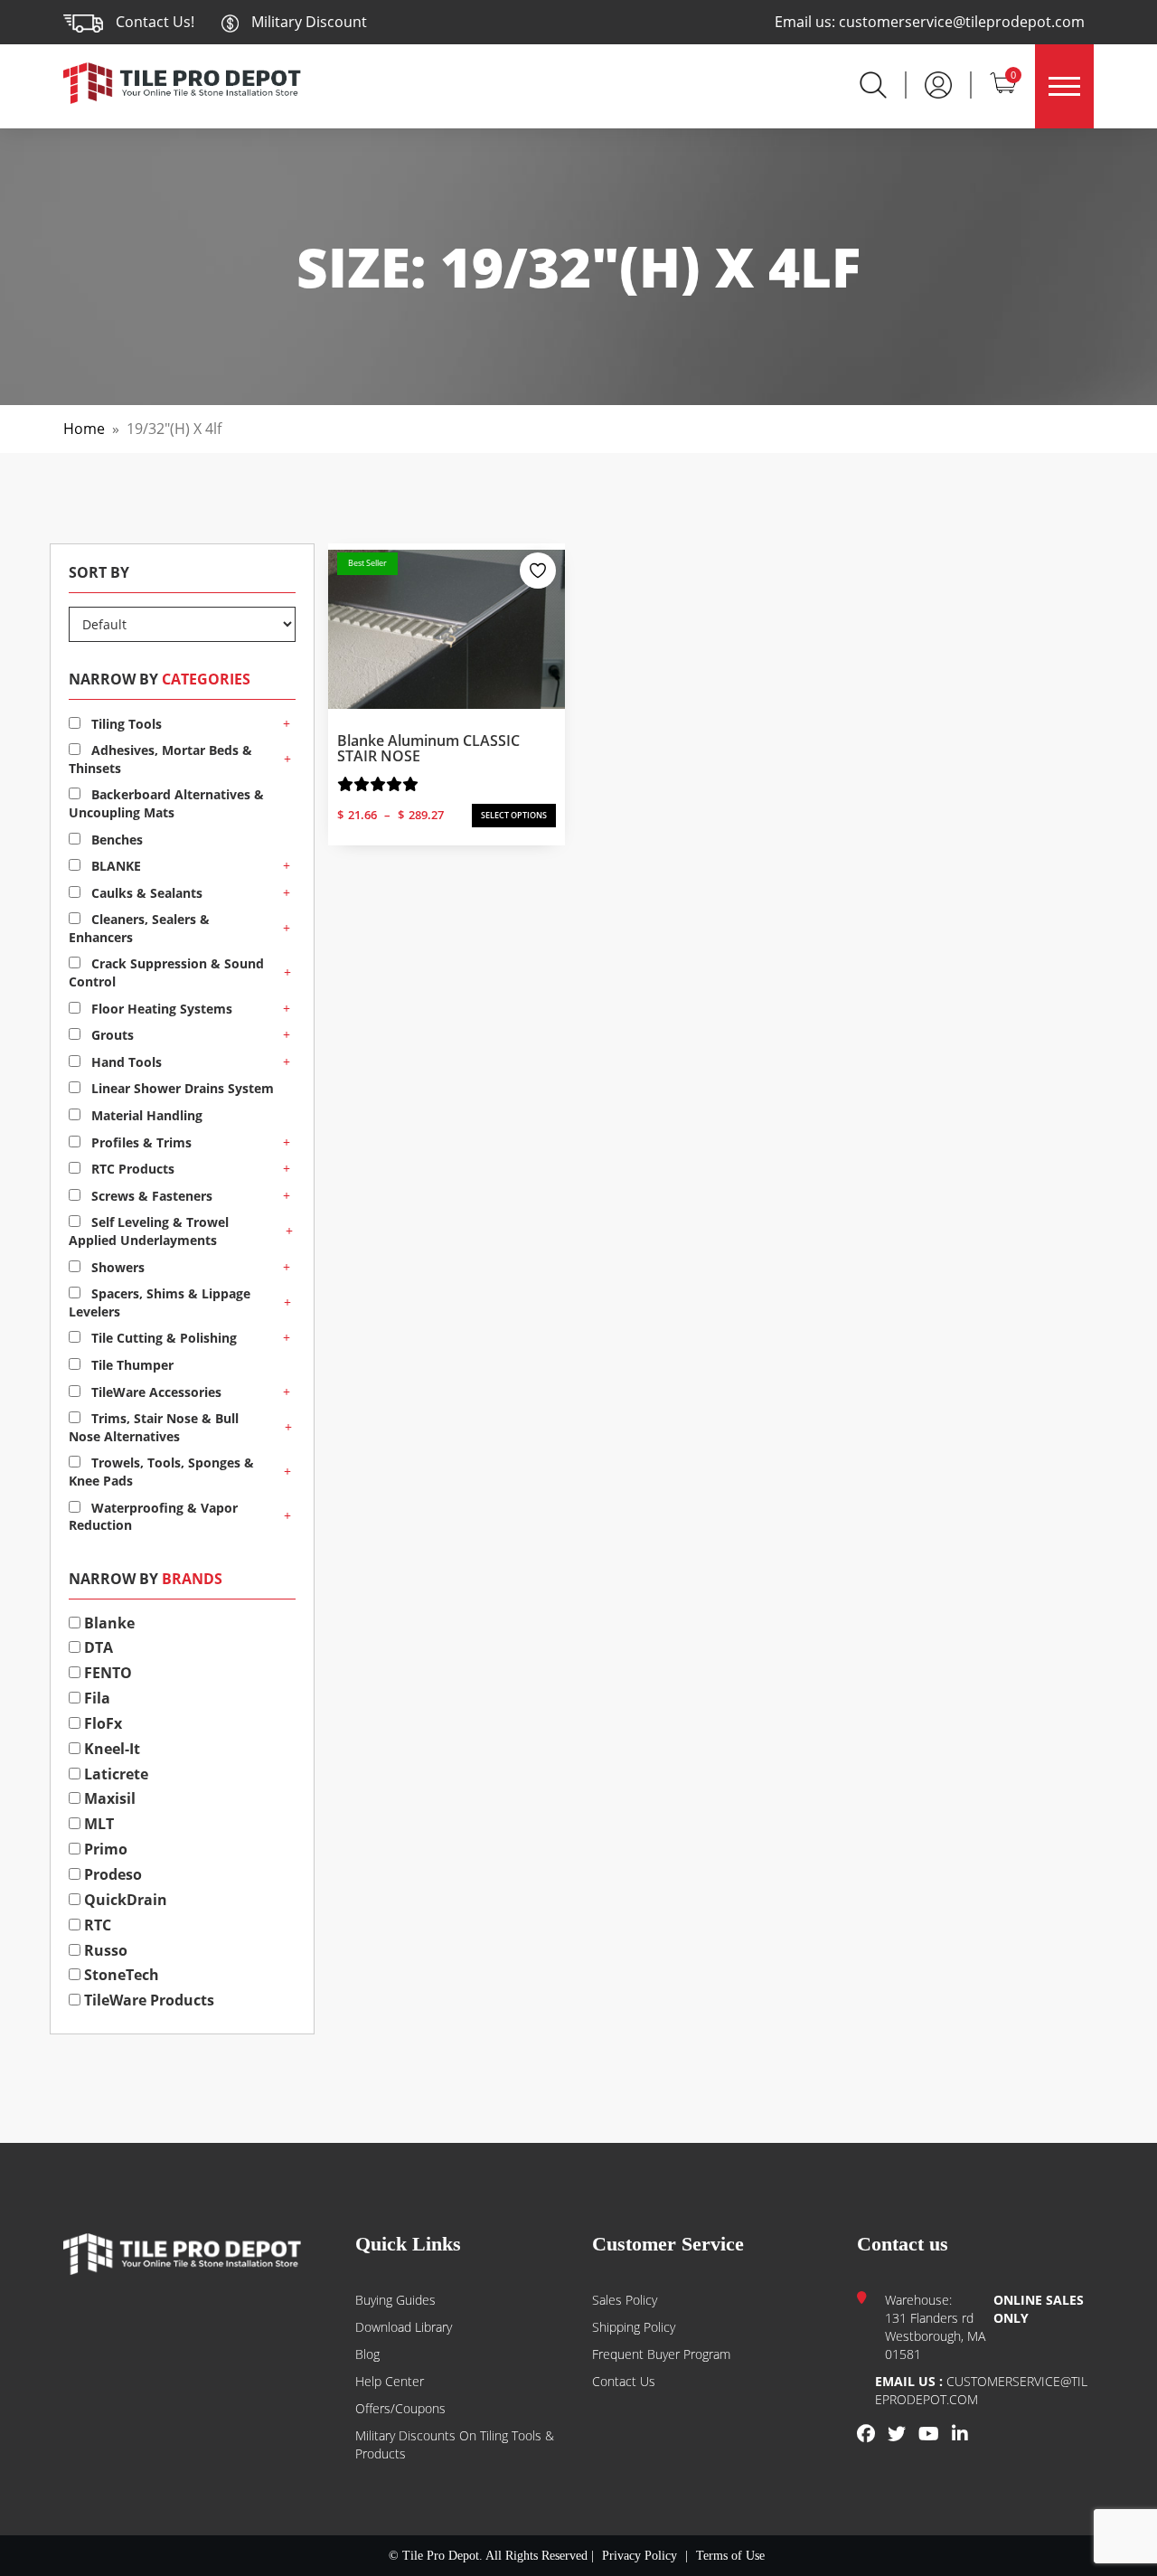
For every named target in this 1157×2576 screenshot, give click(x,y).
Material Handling (145, 1115)
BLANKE (114, 866)
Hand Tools (125, 1062)
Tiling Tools (125, 724)
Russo (104, 1950)
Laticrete (114, 1774)
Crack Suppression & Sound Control (166, 972)
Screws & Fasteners (150, 1196)
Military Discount (307, 22)
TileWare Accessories (155, 1392)
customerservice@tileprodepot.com (962, 22)
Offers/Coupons (400, 2408)
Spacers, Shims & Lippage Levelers (160, 1302)
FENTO (106, 1673)
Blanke (108, 1623)
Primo (104, 1849)
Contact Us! (155, 22)
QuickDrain (124, 1900)
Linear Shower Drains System (181, 1088)
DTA (97, 1647)
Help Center (390, 2381)
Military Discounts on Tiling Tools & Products (455, 2444)
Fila (95, 1698)
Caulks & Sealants (145, 893)
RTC (96, 1925)
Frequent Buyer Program (661, 2354)
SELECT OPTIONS (514, 815)
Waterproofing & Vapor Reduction (153, 1517)
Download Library (404, 2327)
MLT (97, 1824)
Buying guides (395, 2300)
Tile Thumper (131, 1365)
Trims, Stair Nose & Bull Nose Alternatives (154, 1427)
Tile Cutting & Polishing (162, 1338)
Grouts (111, 1035)
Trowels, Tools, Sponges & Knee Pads (161, 1472)
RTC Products (131, 1169)
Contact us (624, 2381)
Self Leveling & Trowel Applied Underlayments (149, 1231)
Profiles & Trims (140, 1142)
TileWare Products (147, 2000)
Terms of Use (730, 2556)
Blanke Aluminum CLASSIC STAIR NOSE (428, 749)
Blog (367, 2354)
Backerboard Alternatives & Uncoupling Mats (166, 803)
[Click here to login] (938, 83)
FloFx (101, 1723)
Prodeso (111, 1874)
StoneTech (120, 1975)
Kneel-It (110, 1749)
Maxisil (108, 1798)
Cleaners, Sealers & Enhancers (139, 928)
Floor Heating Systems (160, 1009)
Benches (115, 840)
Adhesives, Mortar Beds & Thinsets (160, 759)
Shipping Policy (634, 2327)
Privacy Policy (640, 2556)
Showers (116, 1267)
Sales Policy (625, 2300)
